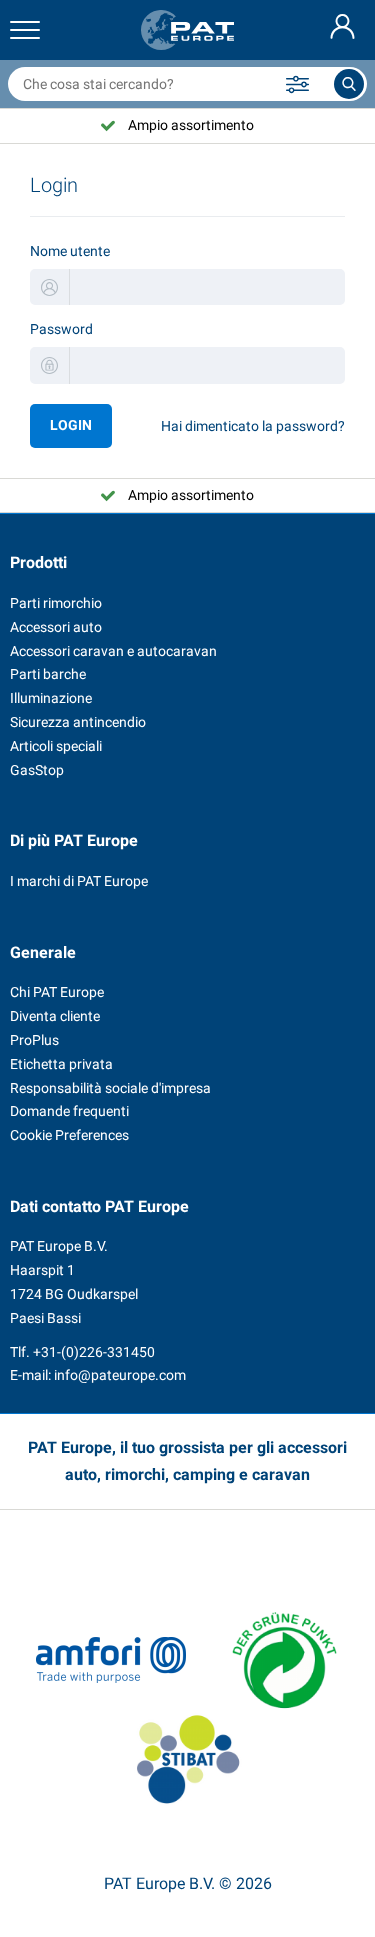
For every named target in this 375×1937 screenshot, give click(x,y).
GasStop (37, 770)
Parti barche (48, 674)
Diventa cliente (55, 1016)
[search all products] (349, 84)
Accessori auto (56, 627)
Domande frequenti (69, 1111)
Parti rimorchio (56, 603)
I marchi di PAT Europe (79, 881)
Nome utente (70, 251)
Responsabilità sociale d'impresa (110, 1088)
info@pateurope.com (120, 1375)
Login (71, 425)
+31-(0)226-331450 (94, 1352)
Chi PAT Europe (57, 992)
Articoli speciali (56, 746)
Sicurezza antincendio (78, 722)
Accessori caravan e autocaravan (113, 651)
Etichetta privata (61, 1064)
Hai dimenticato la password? (253, 426)
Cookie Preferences (69, 1135)
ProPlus (34, 1040)
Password (61, 329)
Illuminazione (51, 698)
